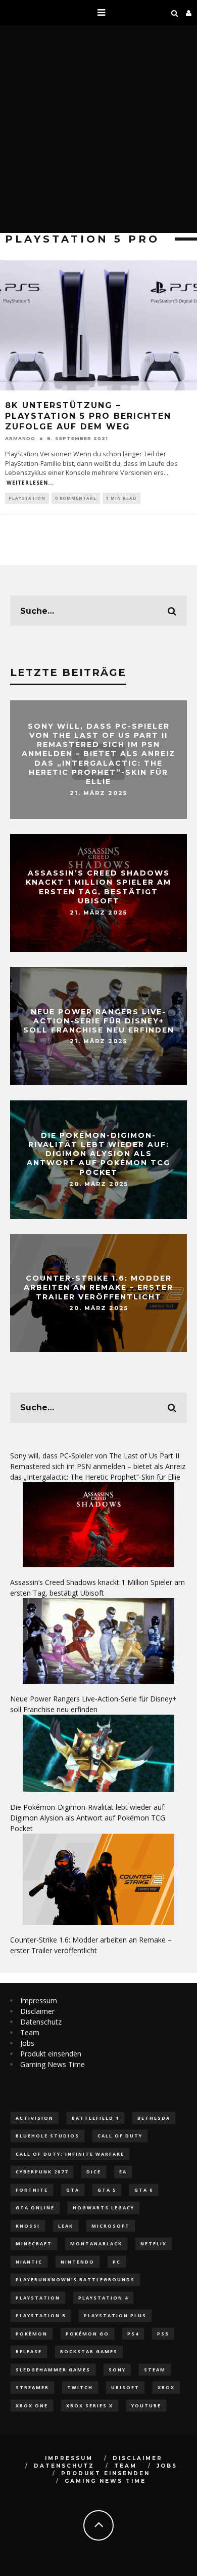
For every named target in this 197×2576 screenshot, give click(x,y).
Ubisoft (125, 2387)
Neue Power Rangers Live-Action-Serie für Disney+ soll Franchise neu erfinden (99, 1020)
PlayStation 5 (41, 2315)
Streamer (32, 2387)
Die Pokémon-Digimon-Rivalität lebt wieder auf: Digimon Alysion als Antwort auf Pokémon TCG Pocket (98, 1154)
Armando (20, 438)
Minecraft (34, 2244)
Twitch (80, 2387)
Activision (35, 2118)
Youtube (146, 2406)
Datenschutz (41, 2022)
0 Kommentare (76, 498)
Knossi (28, 2226)
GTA (73, 2190)
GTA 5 (107, 2190)
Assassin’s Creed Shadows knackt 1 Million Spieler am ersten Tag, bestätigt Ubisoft (98, 887)
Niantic (29, 2262)
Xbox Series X (90, 2406)
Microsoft (111, 2226)
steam (155, 2370)
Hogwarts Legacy (104, 2208)
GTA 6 (144, 2190)
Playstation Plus (115, 2315)
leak (66, 2226)
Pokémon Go (87, 2334)
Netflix (154, 2244)
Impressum (39, 2000)
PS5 (163, 2334)
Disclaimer (37, 2011)
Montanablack (96, 2244)
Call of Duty (120, 2136)
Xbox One (32, 2406)
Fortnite (32, 2190)
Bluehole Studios (47, 2136)
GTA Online (35, 2208)
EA (123, 2172)
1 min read (121, 498)
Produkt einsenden (51, 2054)
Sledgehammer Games (53, 2370)
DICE (94, 2172)
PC (117, 2262)
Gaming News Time (53, 2064)
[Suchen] (175, 13)
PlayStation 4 (103, 2298)
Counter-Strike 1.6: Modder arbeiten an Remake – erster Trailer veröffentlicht (98, 1287)
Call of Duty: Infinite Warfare (70, 2154)
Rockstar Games (89, 2351)
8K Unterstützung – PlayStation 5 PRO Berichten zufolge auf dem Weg (88, 416)
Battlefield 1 (95, 2118)
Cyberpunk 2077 (42, 2172)
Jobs (27, 2043)
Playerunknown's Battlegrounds (75, 2280)
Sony (117, 2370)
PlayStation (27, 498)
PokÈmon (32, 2334)
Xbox (166, 2387)
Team (30, 2032)
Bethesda (154, 2118)
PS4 (133, 2334)
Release (29, 2351)
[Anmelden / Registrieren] (189, 13)
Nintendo (78, 2262)
